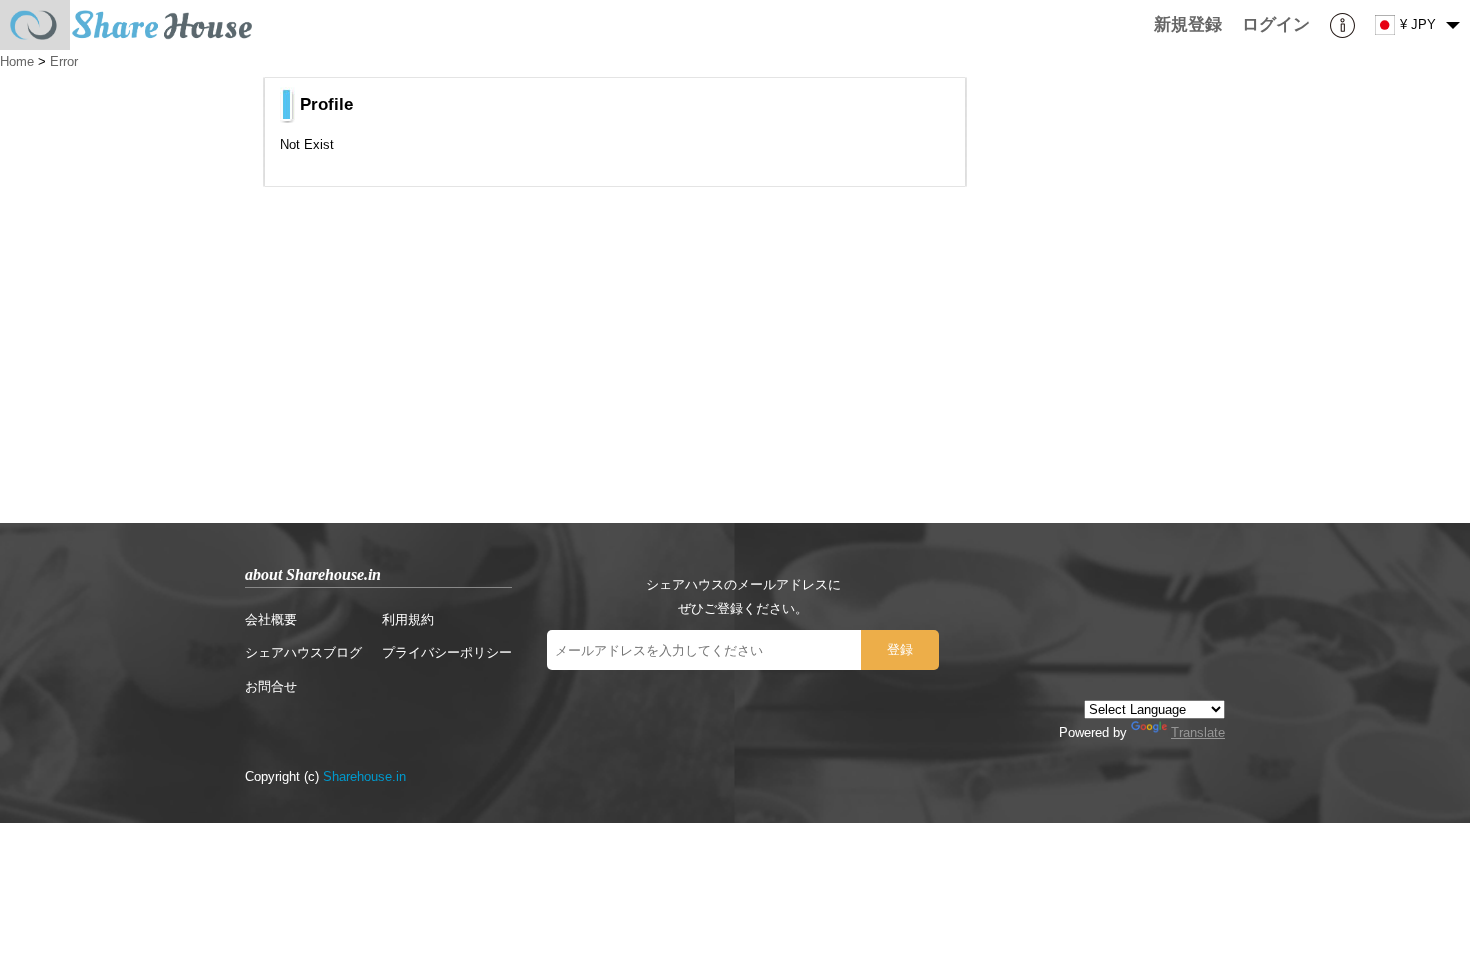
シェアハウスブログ (303, 652)
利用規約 (408, 619)
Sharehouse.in (364, 776)
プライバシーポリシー (447, 652)
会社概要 (271, 619)
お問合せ (271, 686)
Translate (1198, 732)
